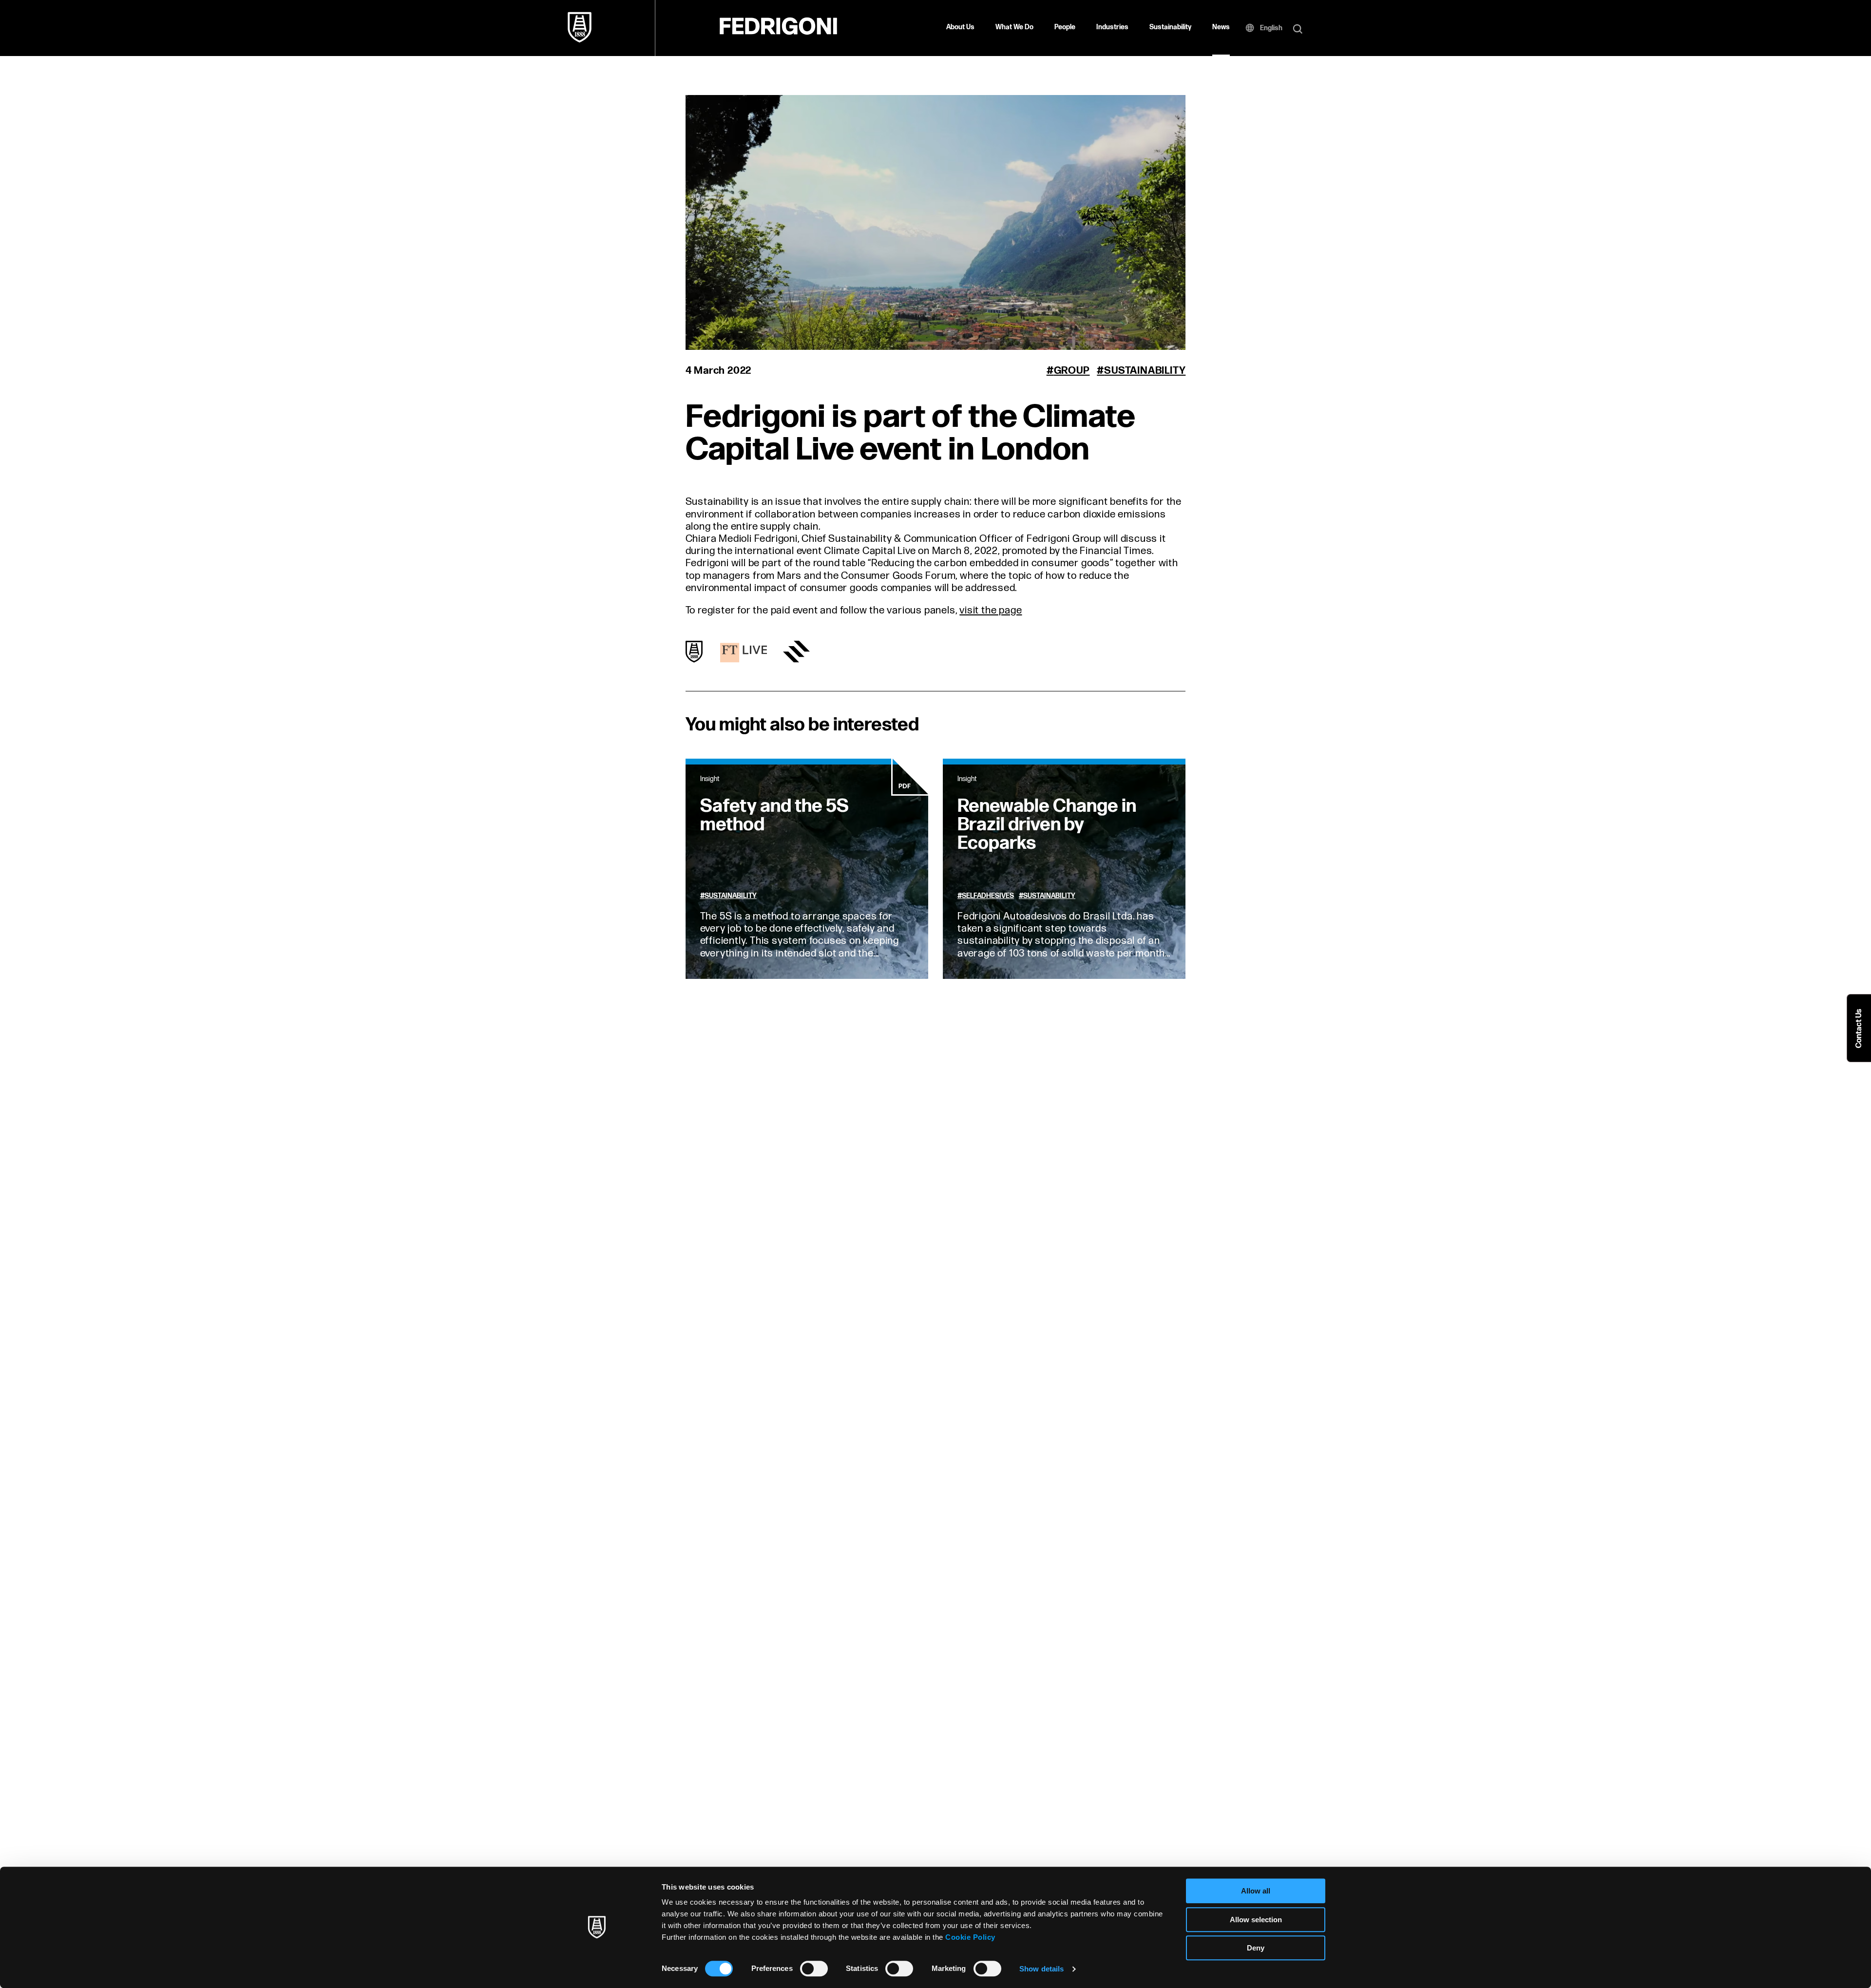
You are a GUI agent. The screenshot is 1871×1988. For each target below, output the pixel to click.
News (1221, 27)
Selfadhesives (988, 896)
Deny (1256, 1948)
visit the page (991, 610)
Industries (1112, 27)
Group (1072, 371)
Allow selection (1256, 1920)
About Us (960, 27)
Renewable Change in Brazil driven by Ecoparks (1047, 825)
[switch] (814, 1969)
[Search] (1298, 30)
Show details (1041, 1969)
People (1065, 27)
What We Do (1014, 27)
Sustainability (1170, 27)
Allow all (1256, 1891)
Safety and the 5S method (774, 815)
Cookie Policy (970, 1937)
